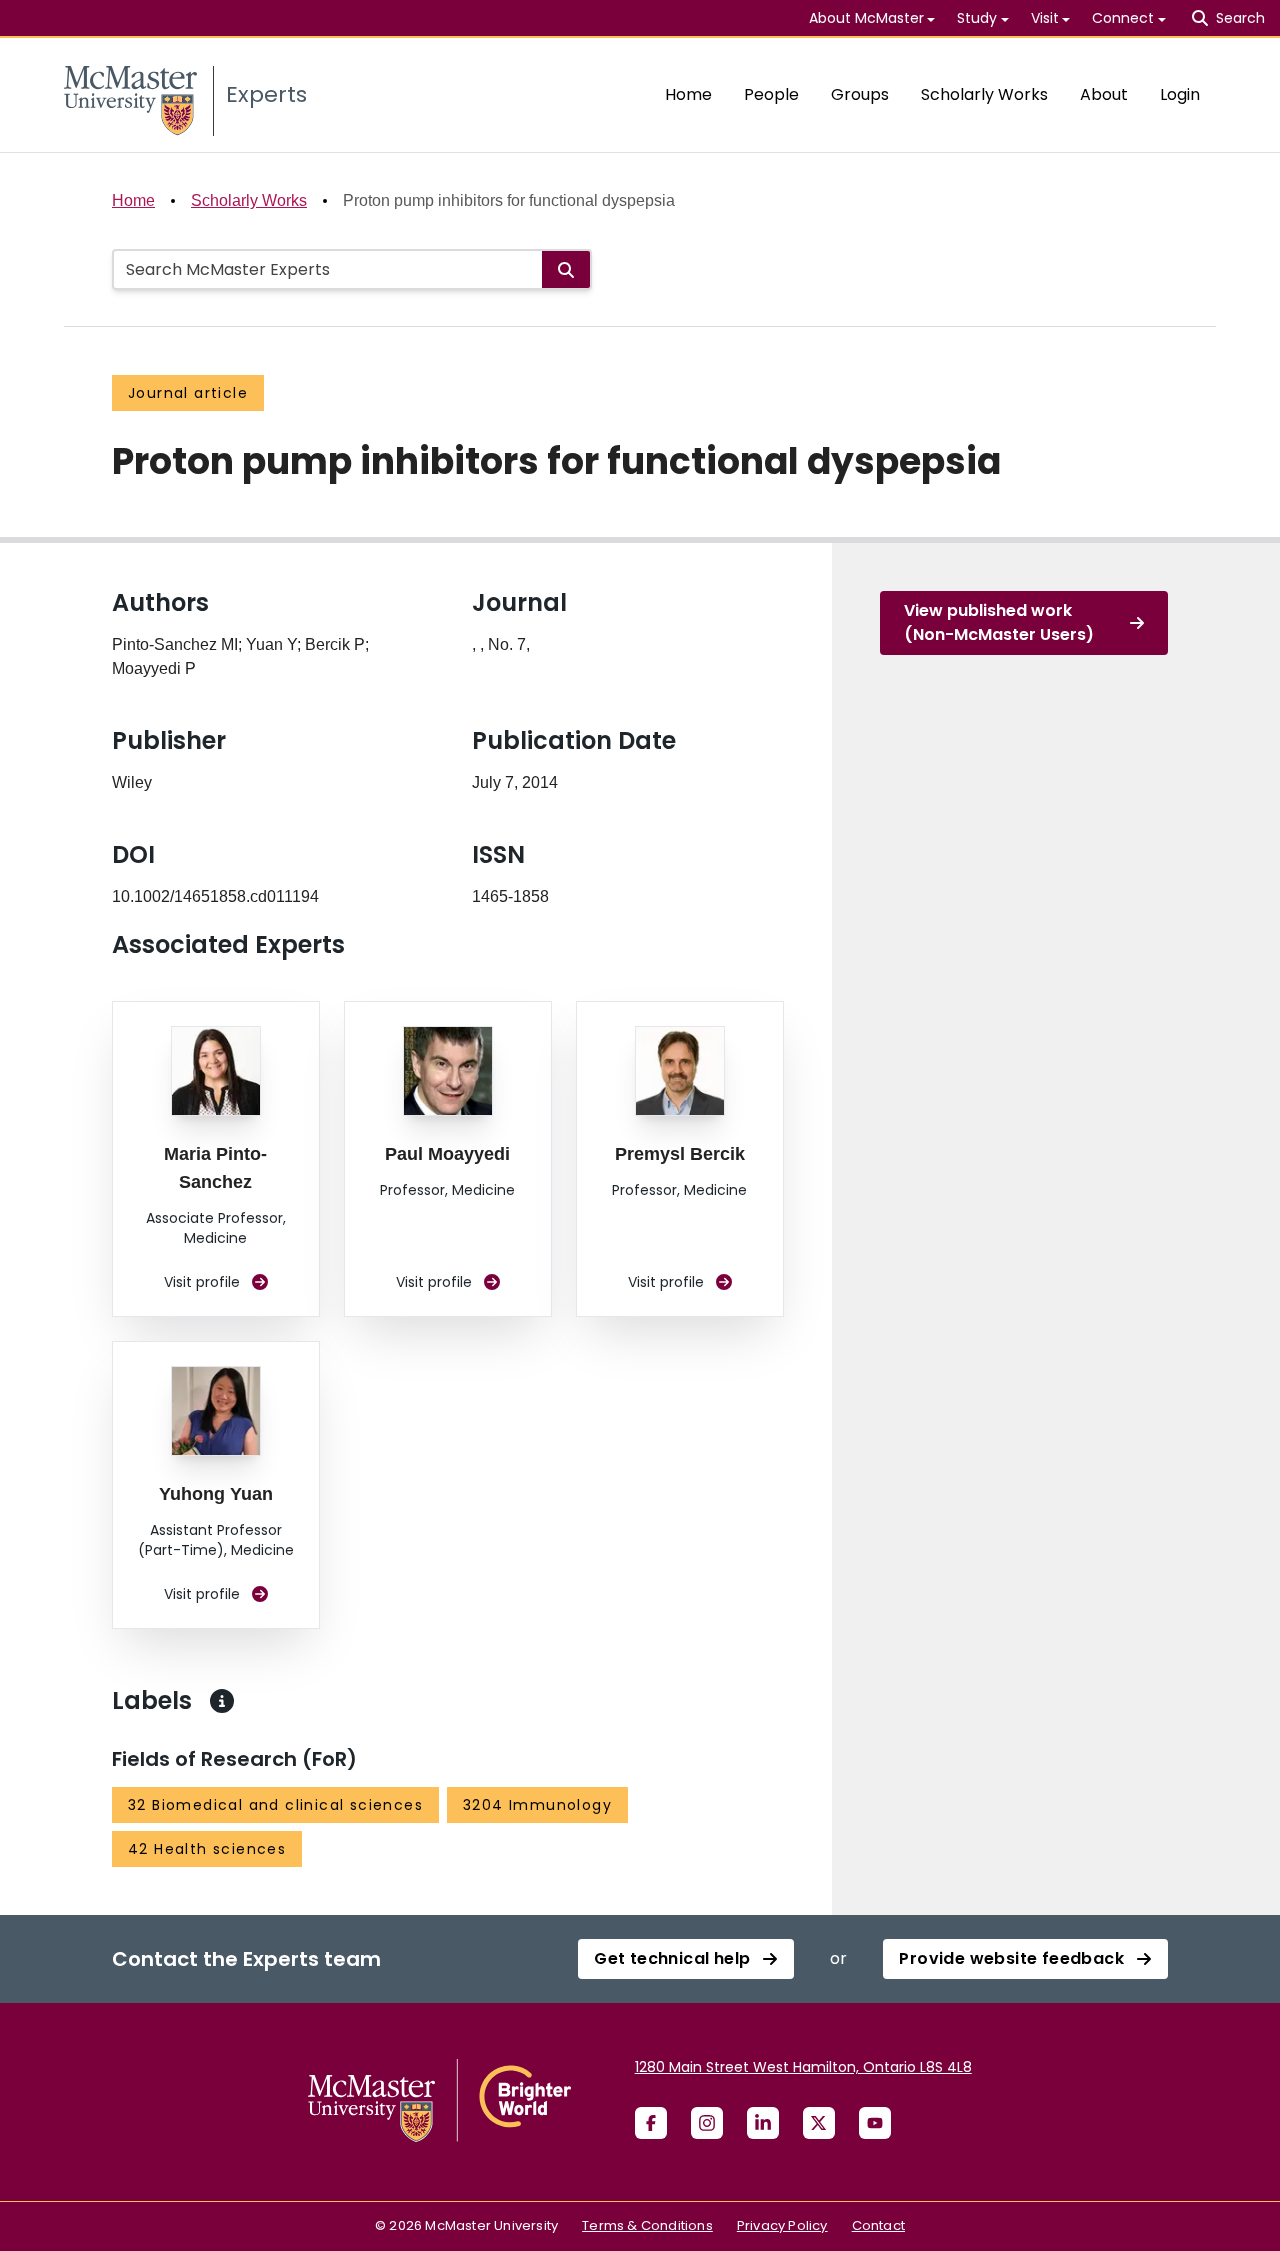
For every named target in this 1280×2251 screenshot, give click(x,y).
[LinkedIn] (763, 2123)
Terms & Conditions (647, 2225)
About (1104, 94)
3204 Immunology (537, 1805)
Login (1180, 94)
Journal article (188, 393)
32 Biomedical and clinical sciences (275, 1805)
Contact (878, 2225)
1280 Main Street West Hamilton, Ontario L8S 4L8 (803, 2067)
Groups (860, 94)
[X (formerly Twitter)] (819, 2123)
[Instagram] (707, 2123)
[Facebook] (651, 2123)
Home (688, 94)
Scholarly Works (984, 94)
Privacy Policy (782, 2225)
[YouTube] (875, 2123)
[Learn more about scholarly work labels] (222, 1701)
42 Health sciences (207, 1849)
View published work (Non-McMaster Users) (999, 622)
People (771, 94)
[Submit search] (566, 269)
